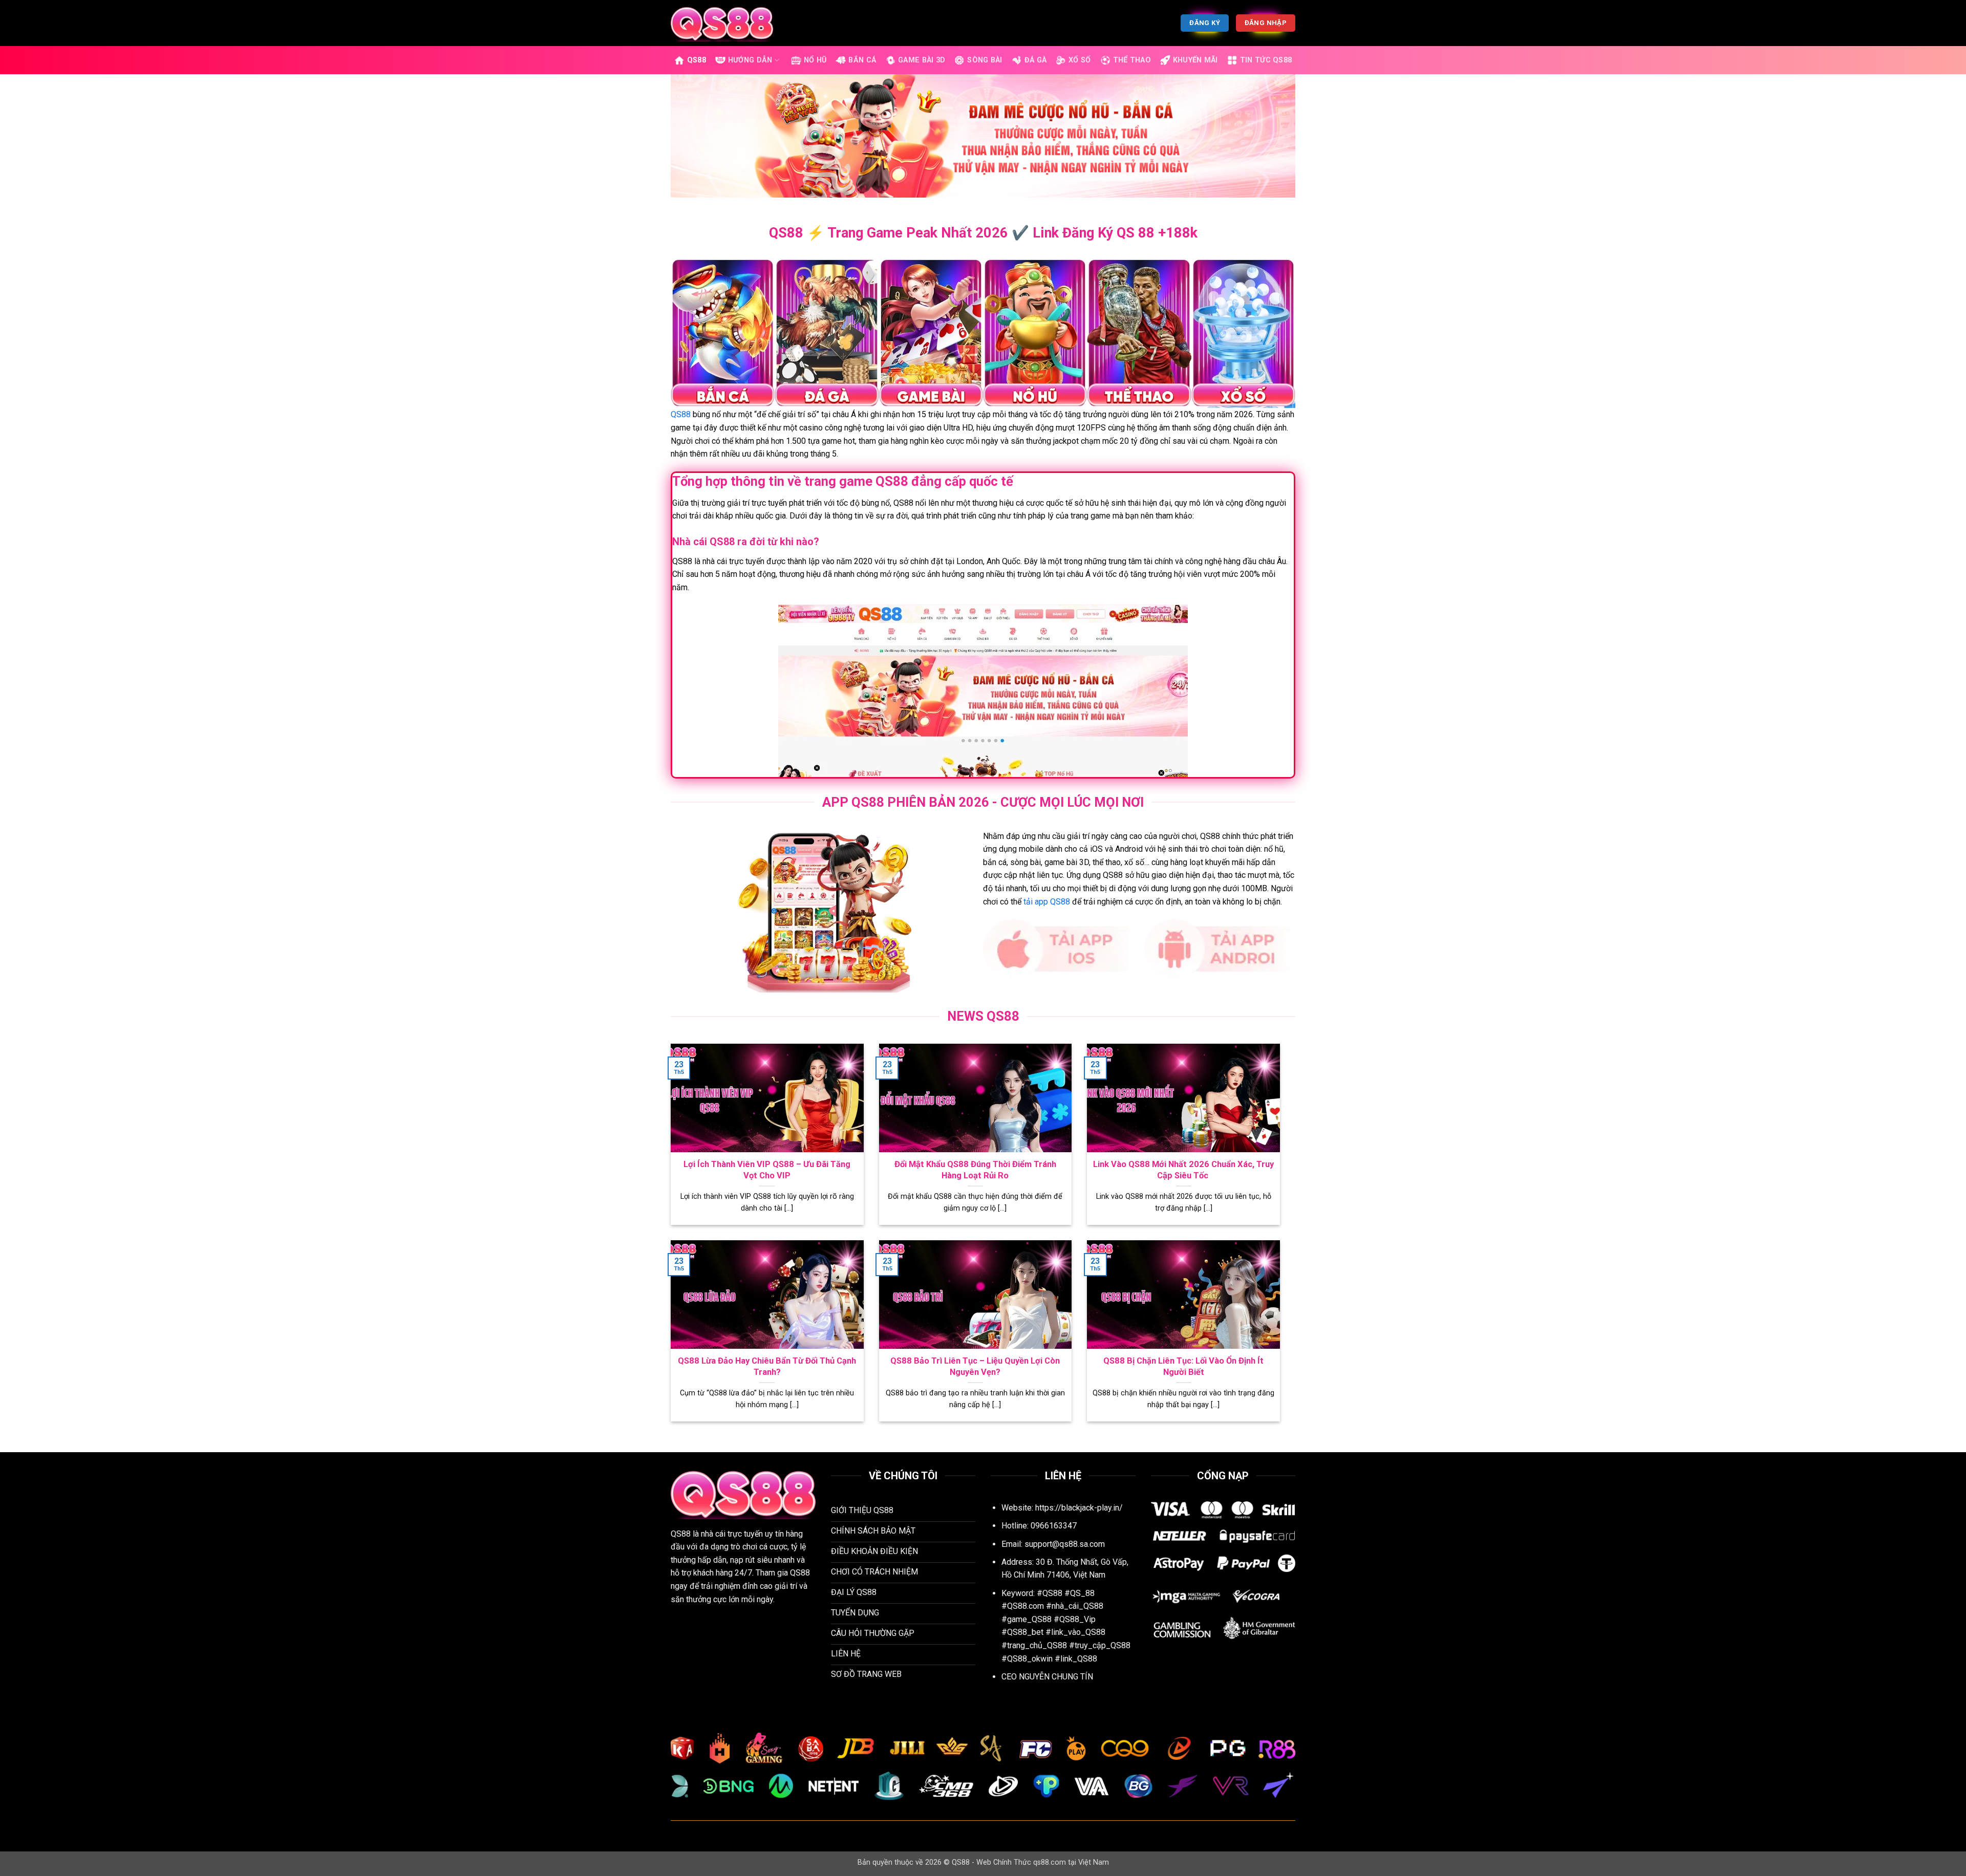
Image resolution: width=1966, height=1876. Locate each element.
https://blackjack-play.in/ (1079, 1508)
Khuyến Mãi (1195, 60)
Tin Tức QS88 (1266, 60)
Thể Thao (1132, 60)
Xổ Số (1080, 60)
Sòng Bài (985, 60)
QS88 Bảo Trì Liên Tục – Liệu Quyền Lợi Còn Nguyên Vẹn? (975, 1366)
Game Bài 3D (922, 60)
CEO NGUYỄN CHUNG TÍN (1047, 1677)
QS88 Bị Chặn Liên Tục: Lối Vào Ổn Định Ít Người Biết (1183, 1366)
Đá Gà (1035, 60)
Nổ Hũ (815, 60)
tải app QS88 (1047, 902)
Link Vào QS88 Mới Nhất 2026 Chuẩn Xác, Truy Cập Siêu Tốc (1183, 1170)
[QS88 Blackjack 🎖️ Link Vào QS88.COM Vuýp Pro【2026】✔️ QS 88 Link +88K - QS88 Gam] (722, 23)
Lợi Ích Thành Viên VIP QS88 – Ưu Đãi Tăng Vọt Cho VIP (767, 1170)
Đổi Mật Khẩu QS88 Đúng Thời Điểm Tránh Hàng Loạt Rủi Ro (975, 1170)
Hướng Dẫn (750, 60)
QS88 (697, 60)
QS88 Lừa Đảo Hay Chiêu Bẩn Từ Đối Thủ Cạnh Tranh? (767, 1366)
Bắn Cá (862, 60)
